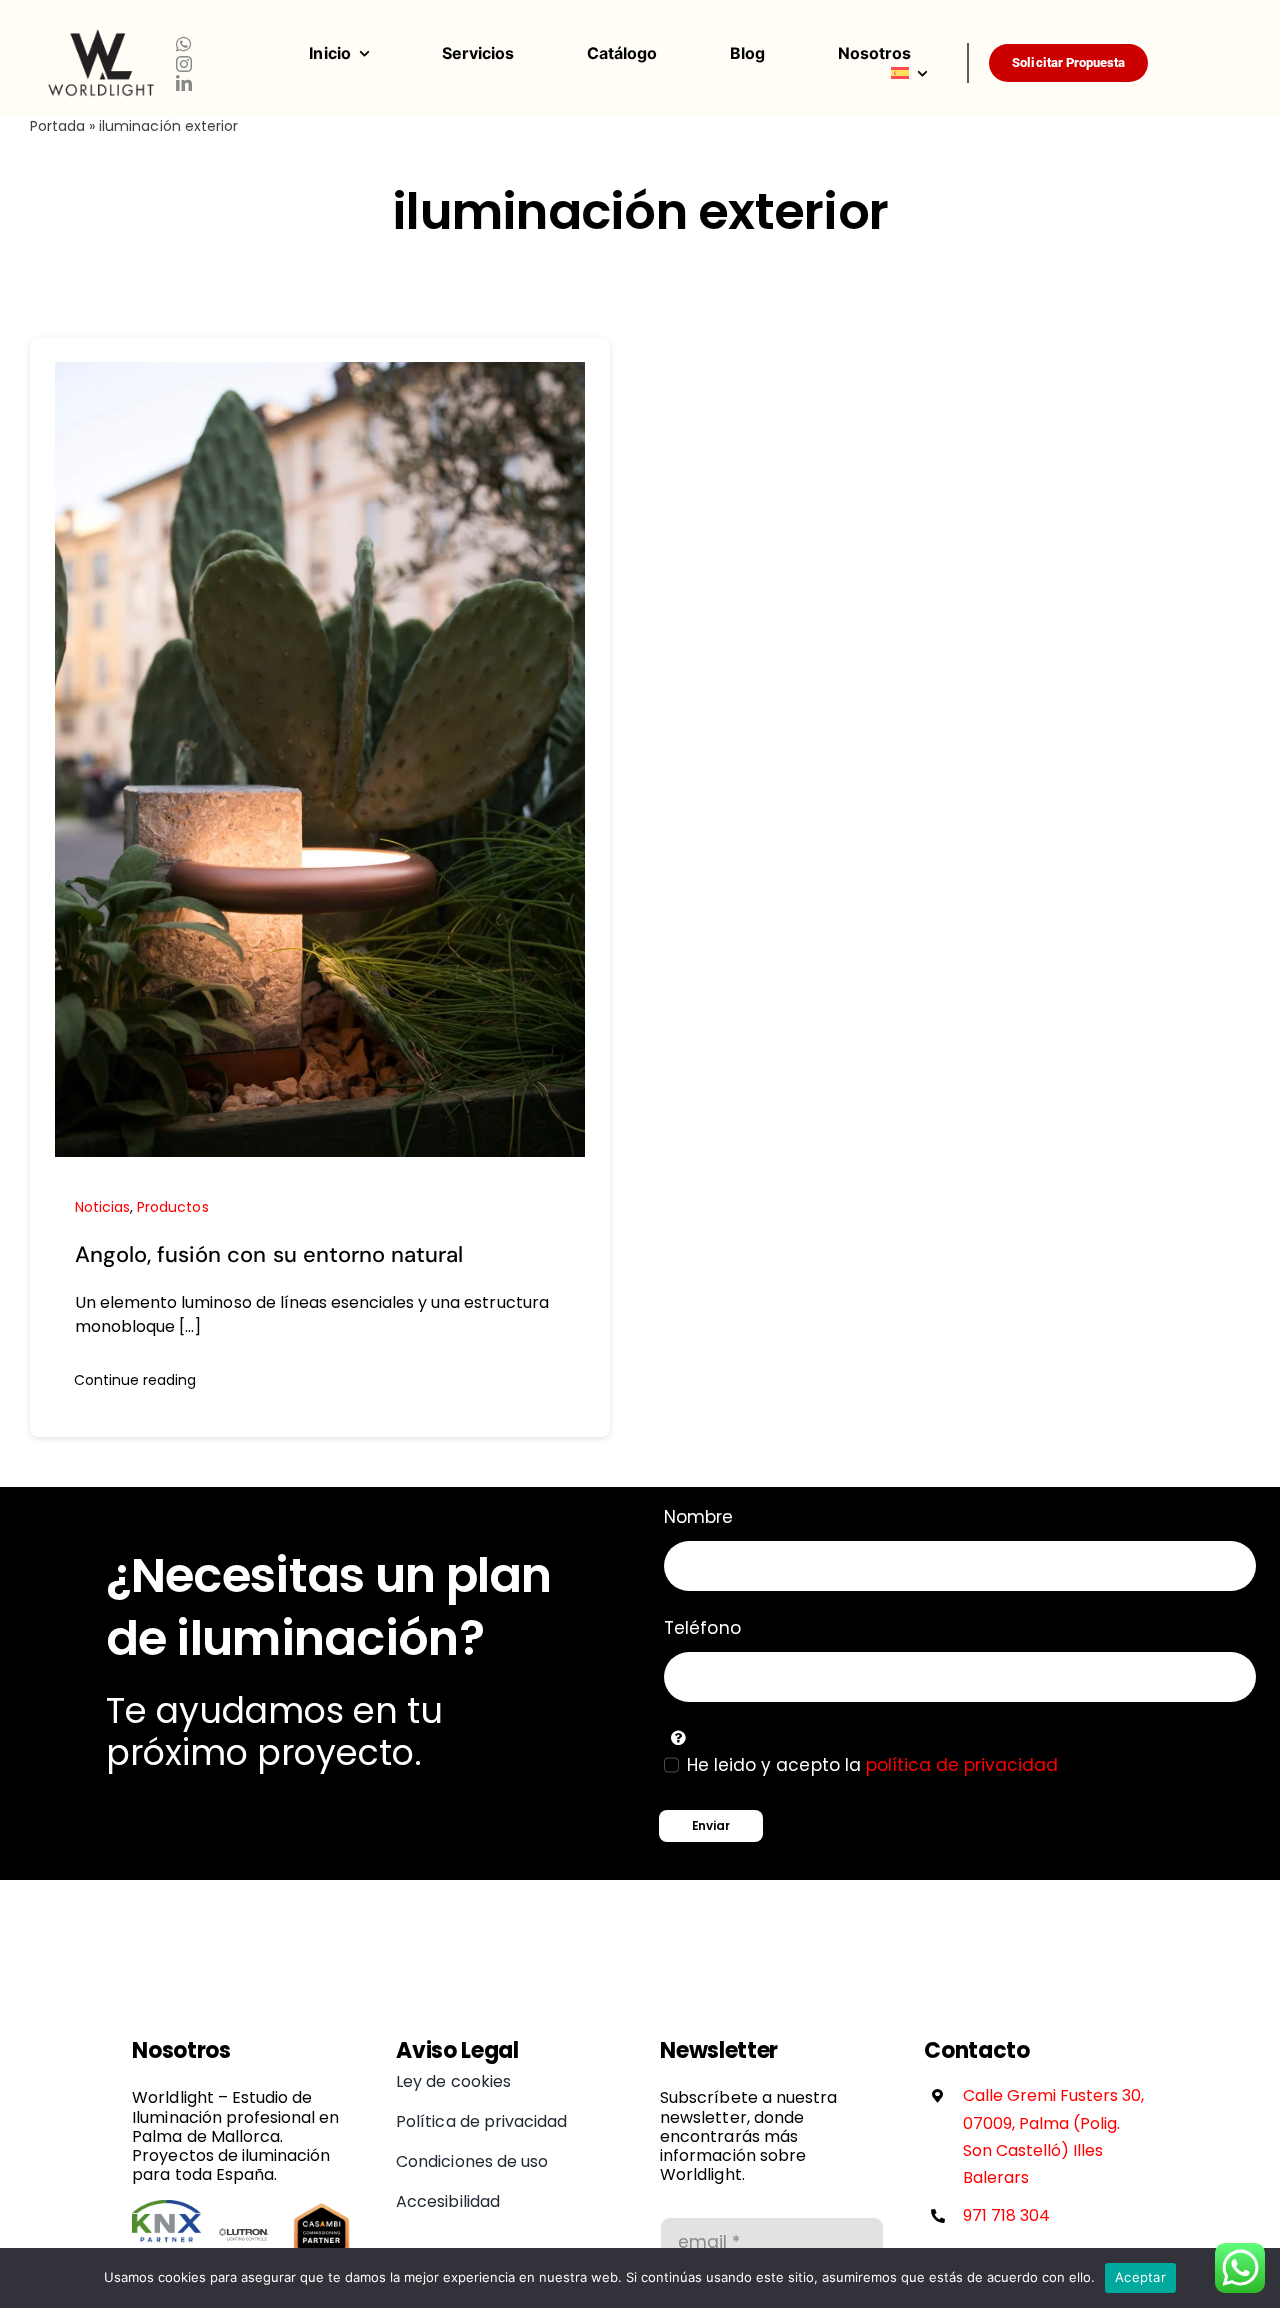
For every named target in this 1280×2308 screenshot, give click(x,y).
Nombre (698, 1517)
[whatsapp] (183, 44)
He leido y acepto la (872, 1765)
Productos (172, 1207)
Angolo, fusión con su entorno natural (269, 1254)
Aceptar (1140, 2277)
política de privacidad (962, 1765)
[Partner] (166, 2208)
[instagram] (184, 64)
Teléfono (702, 1628)
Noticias (102, 1207)
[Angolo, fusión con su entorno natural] (320, 374)
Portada (57, 126)
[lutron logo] (244, 2208)
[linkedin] (184, 83)
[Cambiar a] (929, 73)
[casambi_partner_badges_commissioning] (321, 2208)
